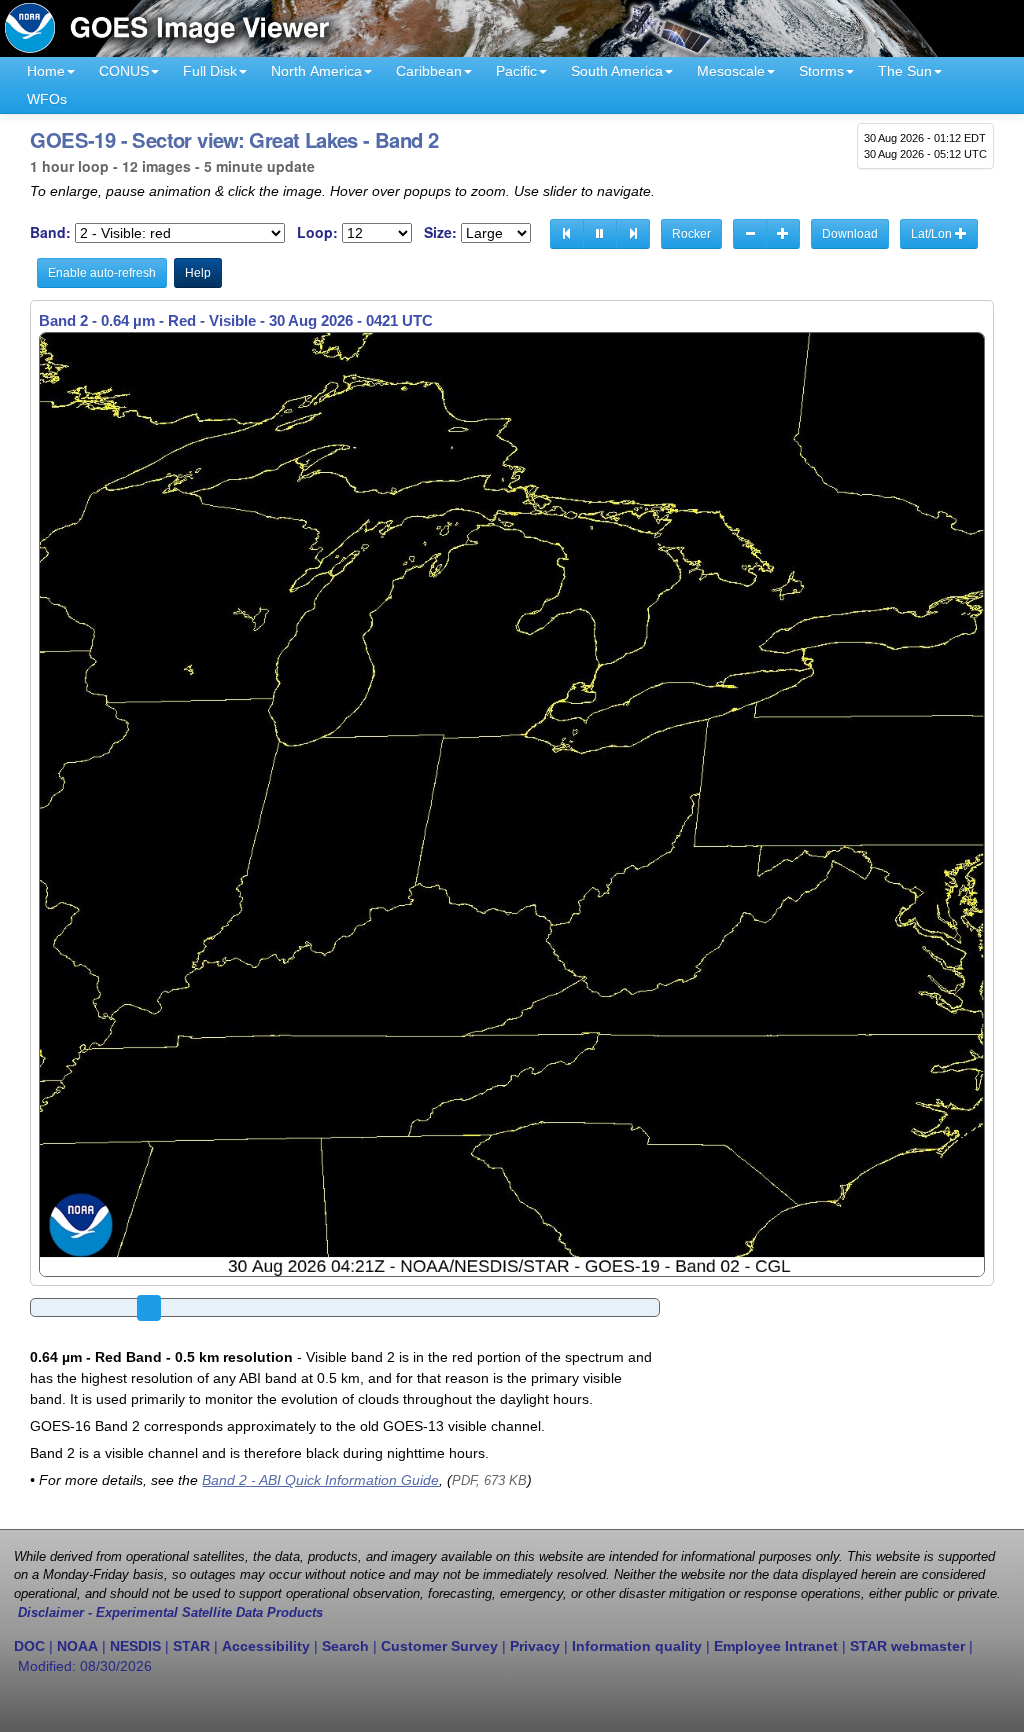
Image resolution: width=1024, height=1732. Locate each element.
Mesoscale (731, 71)
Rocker (691, 234)
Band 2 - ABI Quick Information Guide (320, 1480)
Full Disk (210, 71)
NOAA (77, 1646)
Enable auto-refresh (102, 273)
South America (617, 71)
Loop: (317, 232)
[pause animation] (600, 234)
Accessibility (266, 1646)
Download (850, 234)
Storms (821, 71)
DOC (29, 1646)
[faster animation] (783, 234)
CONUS (124, 71)
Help (198, 273)
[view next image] (633, 234)
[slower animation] (750, 234)
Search (345, 1646)
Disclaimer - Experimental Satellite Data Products (170, 1613)
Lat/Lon (933, 234)
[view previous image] (567, 234)
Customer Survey (439, 1646)
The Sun (905, 71)
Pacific (516, 71)
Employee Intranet (776, 1646)
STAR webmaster (907, 1646)
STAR (191, 1646)
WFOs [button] (47, 99)
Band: (50, 232)
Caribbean (429, 71)
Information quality (637, 1646)
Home (46, 71)
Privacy (535, 1646)
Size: (440, 232)
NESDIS (135, 1646)
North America (316, 71)
